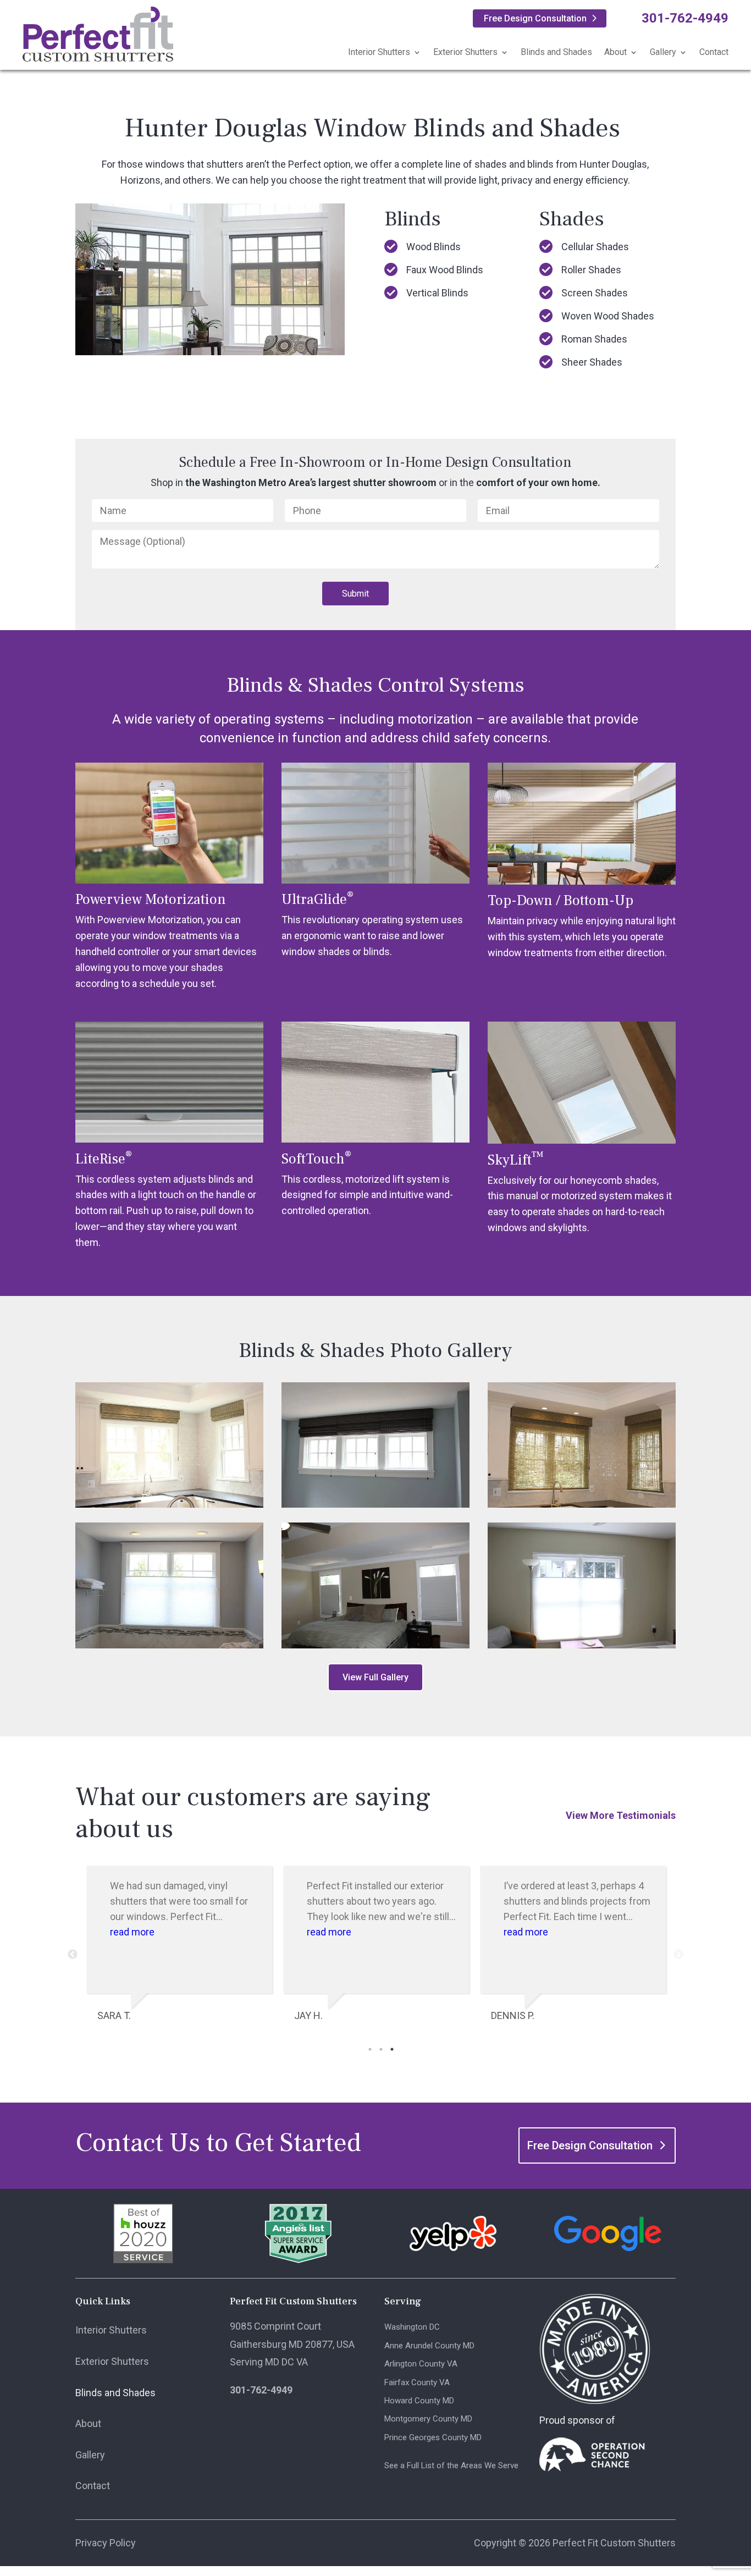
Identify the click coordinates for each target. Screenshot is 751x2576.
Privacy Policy (106, 2543)
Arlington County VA (421, 2364)
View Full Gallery (375, 1677)
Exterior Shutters (465, 52)
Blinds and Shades (556, 52)
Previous (73, 1955)
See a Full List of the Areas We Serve (451, 2465)
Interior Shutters (379, 52)
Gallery (663, 52)
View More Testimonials (621, 1815)
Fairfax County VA (417, 2382)
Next (678, 1955)
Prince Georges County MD (433, 2437)
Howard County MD (419, 2401)
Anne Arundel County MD (429, 2346)
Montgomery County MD (428, 2419)
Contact (714, 52)
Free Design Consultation (535, 18)
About (615, 52)
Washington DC (412, 2327)
